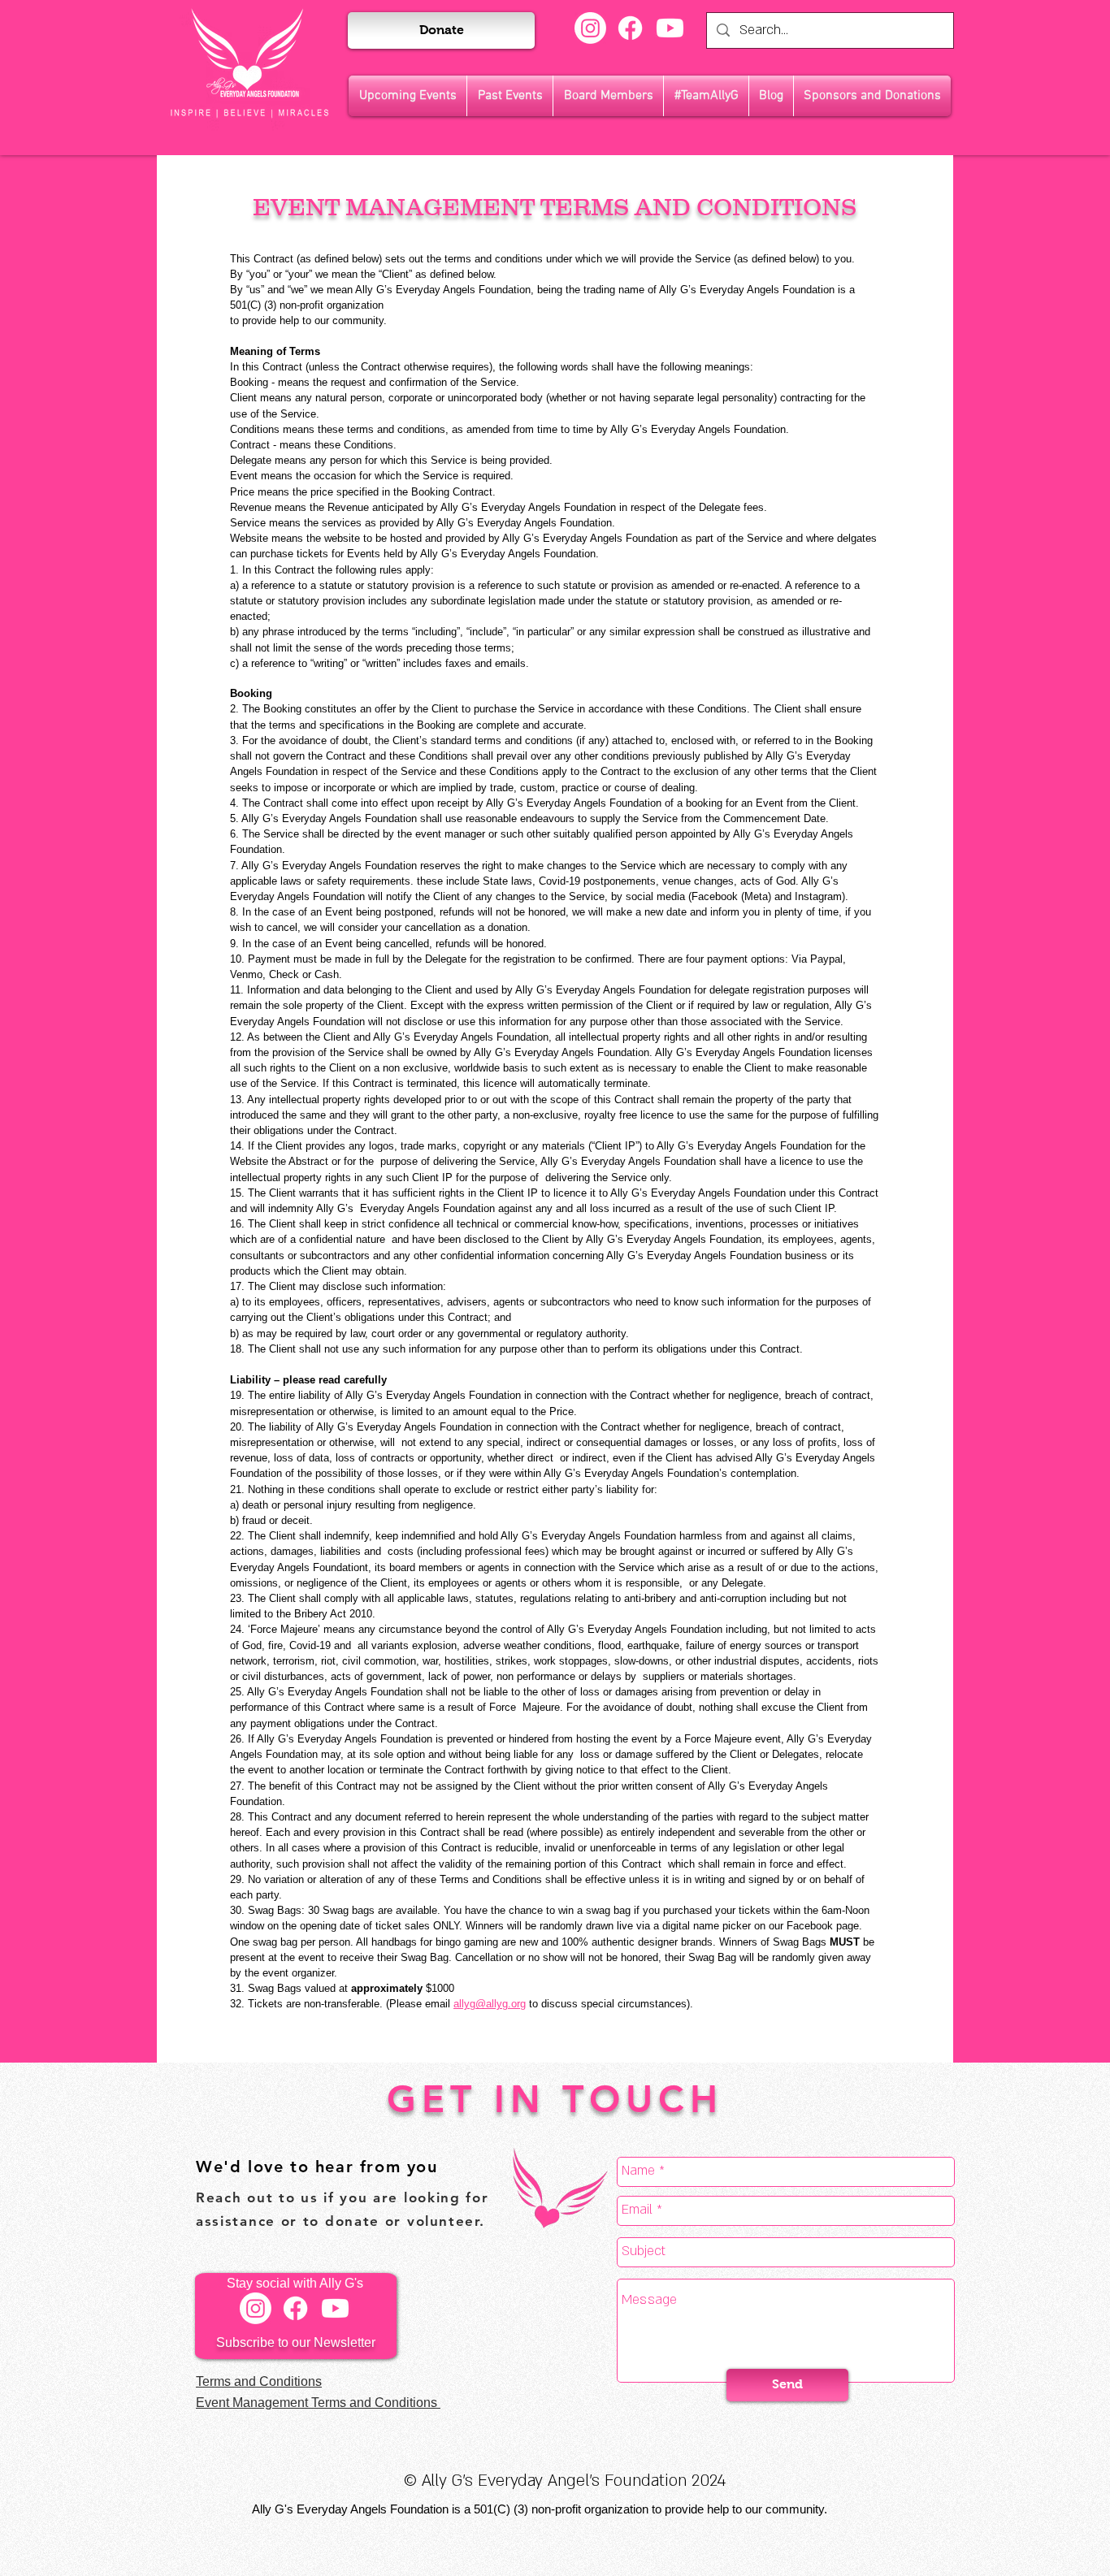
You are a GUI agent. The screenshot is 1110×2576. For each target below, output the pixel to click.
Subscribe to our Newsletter (296, 2342)
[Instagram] (590, 28)
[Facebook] (630, 28)
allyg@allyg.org (490, 2004)
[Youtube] (670, 28)
